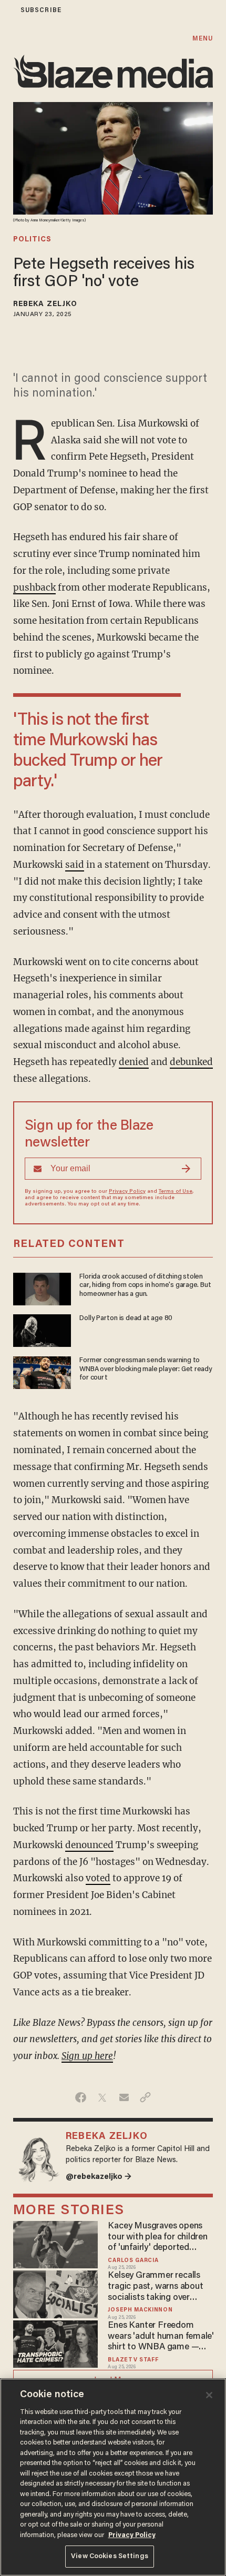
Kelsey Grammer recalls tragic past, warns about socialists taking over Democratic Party (155, 2287)
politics (32, 240)
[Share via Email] (124, 2097)
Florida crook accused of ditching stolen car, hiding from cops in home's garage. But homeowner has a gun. (145, 1286)
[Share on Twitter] (102, 2097)
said (75, 865)
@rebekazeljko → (99, 2177)
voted (98, 1878)
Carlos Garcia (133, 2261)
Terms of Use (176, 1192)
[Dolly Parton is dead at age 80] (42, 1329)
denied (134, 1062)
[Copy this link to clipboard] (145, 2097)
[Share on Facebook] (81, 2097)
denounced (89, 1845)
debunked (191, 1062)
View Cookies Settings (110, 2556)
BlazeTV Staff (133, 2360)
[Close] (209, 2395)
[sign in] (7, 10)
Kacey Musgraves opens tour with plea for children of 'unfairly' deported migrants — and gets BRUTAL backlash (157, 2238)
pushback (34, 587)
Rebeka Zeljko (45, 305)
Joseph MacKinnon (140, 2310)
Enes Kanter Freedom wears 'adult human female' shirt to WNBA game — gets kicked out (161, 2337)
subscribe (41, 10)
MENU (203, 39)
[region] (113, 2477)
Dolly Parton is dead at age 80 (126, 1319)
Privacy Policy (127, 1192)
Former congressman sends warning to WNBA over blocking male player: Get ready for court (146, 1370)
